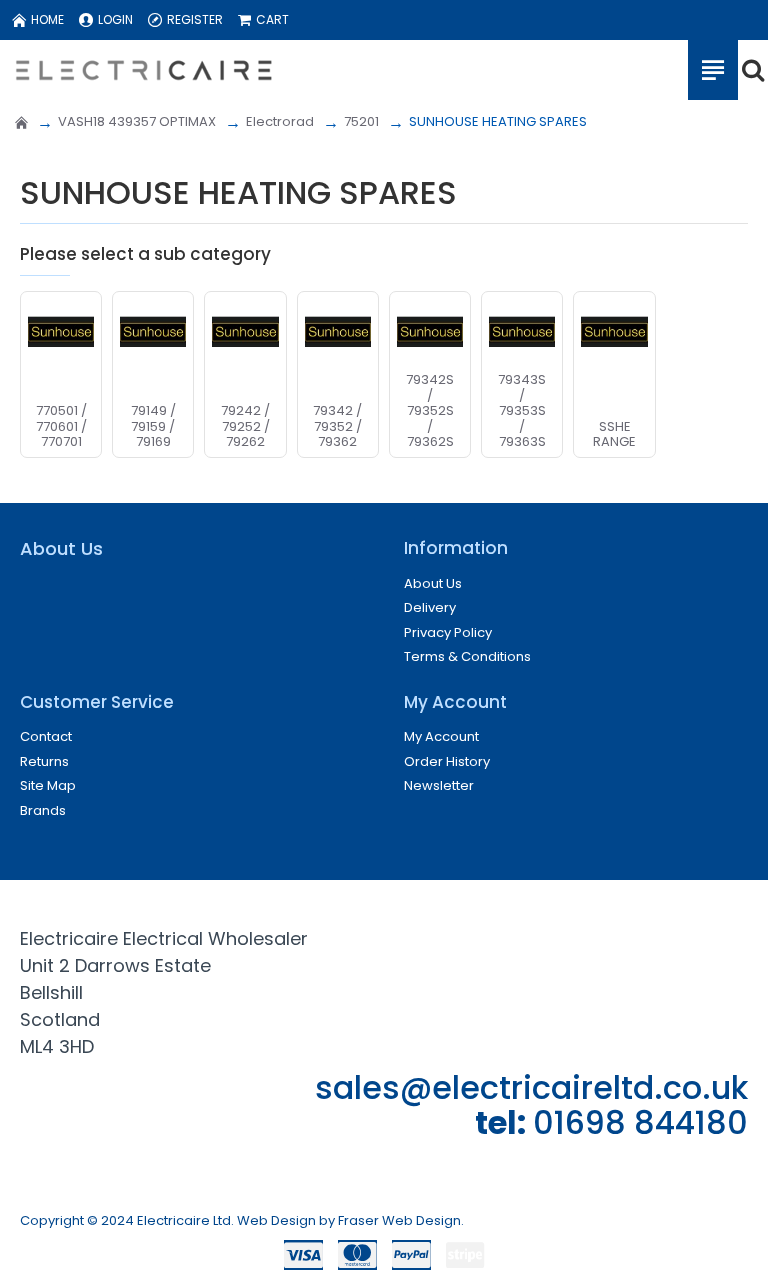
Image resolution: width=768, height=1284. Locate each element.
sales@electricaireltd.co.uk (531, 1087)
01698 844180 (640, 1122)
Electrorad (280, 121)
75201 (361, 121)
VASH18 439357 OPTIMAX (137, 121)
